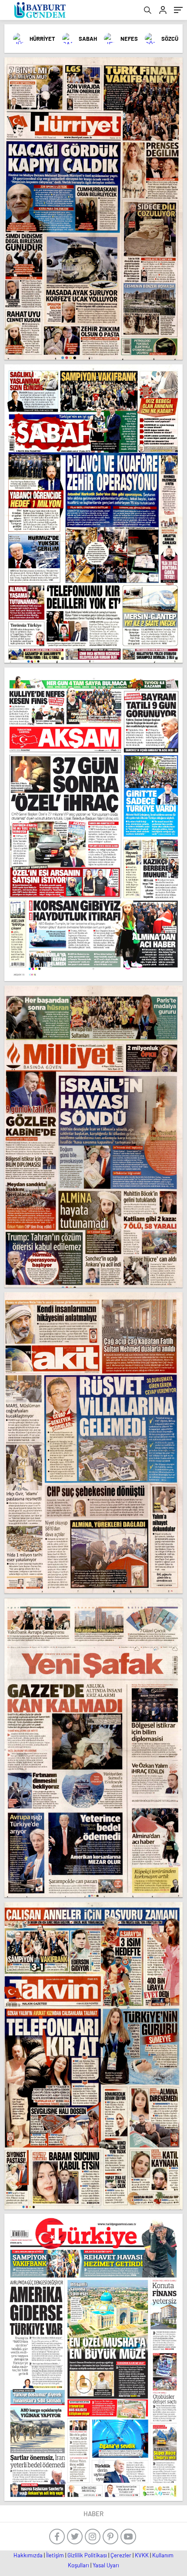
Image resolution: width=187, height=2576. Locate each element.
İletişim (55, 2555)
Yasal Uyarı (106, 2565)
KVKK (142, 2555)
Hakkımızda (28, 2555)
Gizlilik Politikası (87, 2555)
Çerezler (121, 2555)
